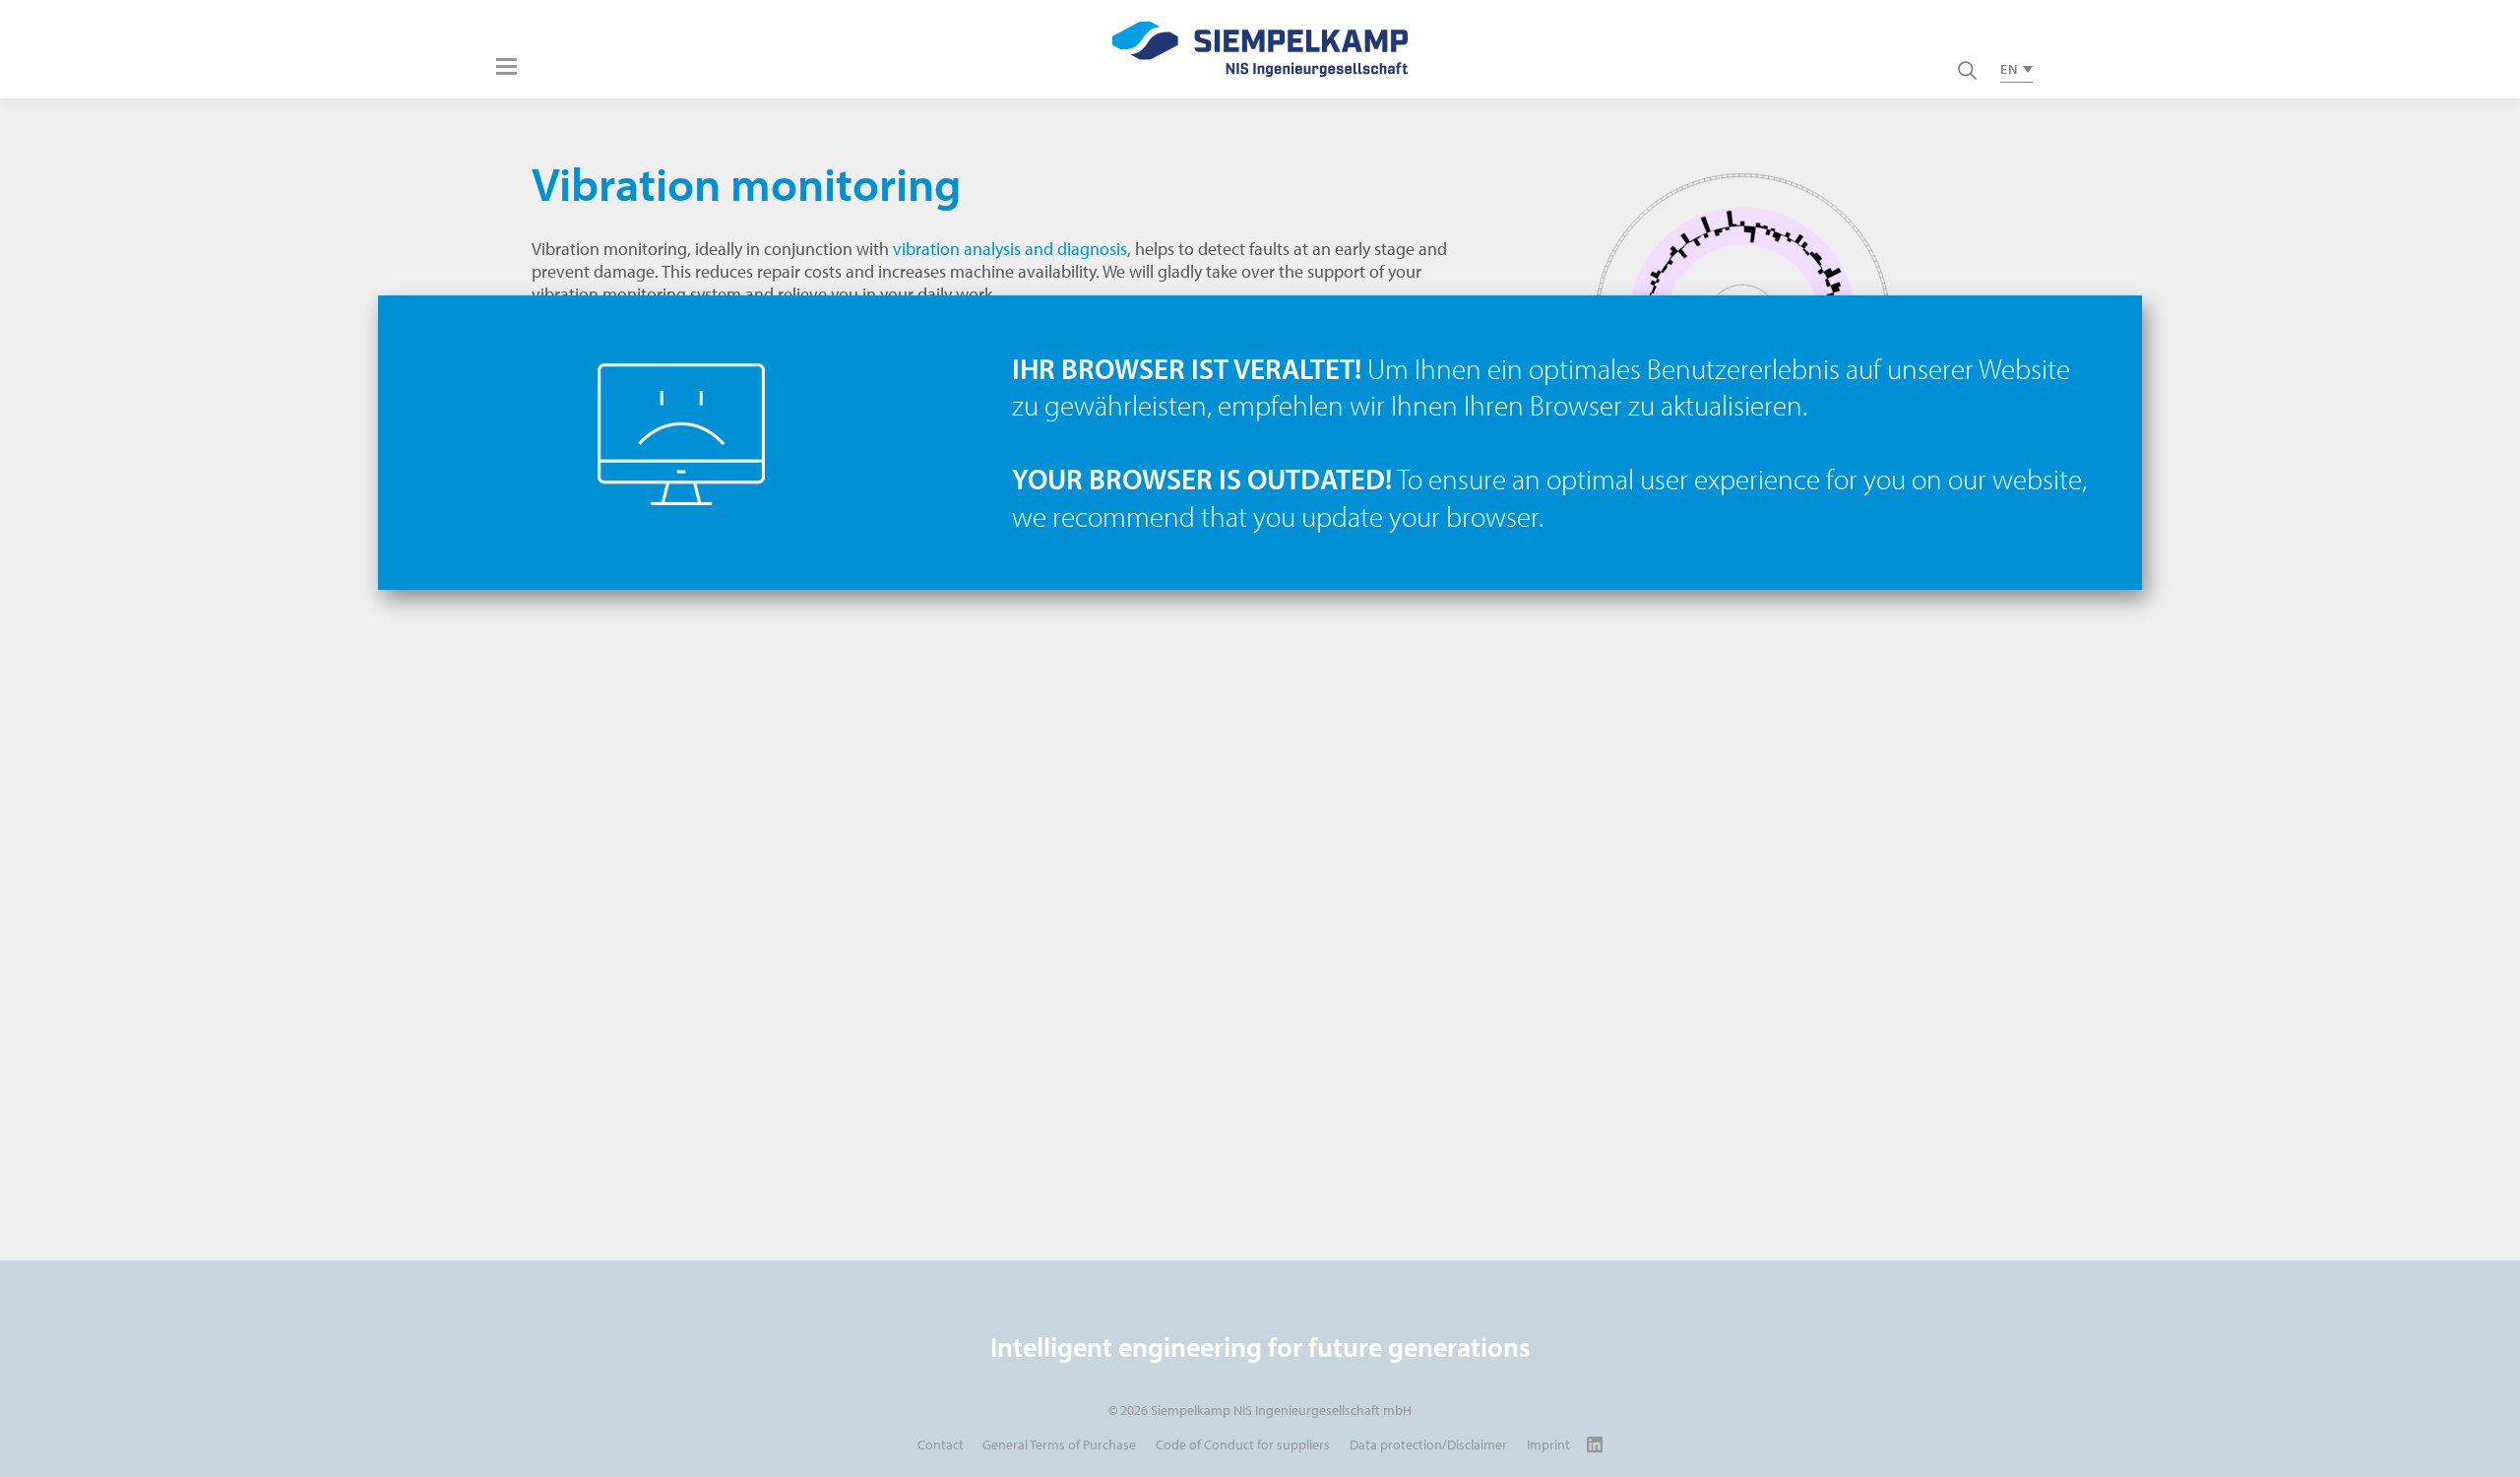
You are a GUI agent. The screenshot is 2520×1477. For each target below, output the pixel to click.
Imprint (1548, 1445)
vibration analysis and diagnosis (1010, 249)
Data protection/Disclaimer (1428, 1445)
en (2009, 69)
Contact (941, 1445)
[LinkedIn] (1595, 1445)
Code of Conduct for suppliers (1243, 1445)
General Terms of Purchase (1059, 1445)
